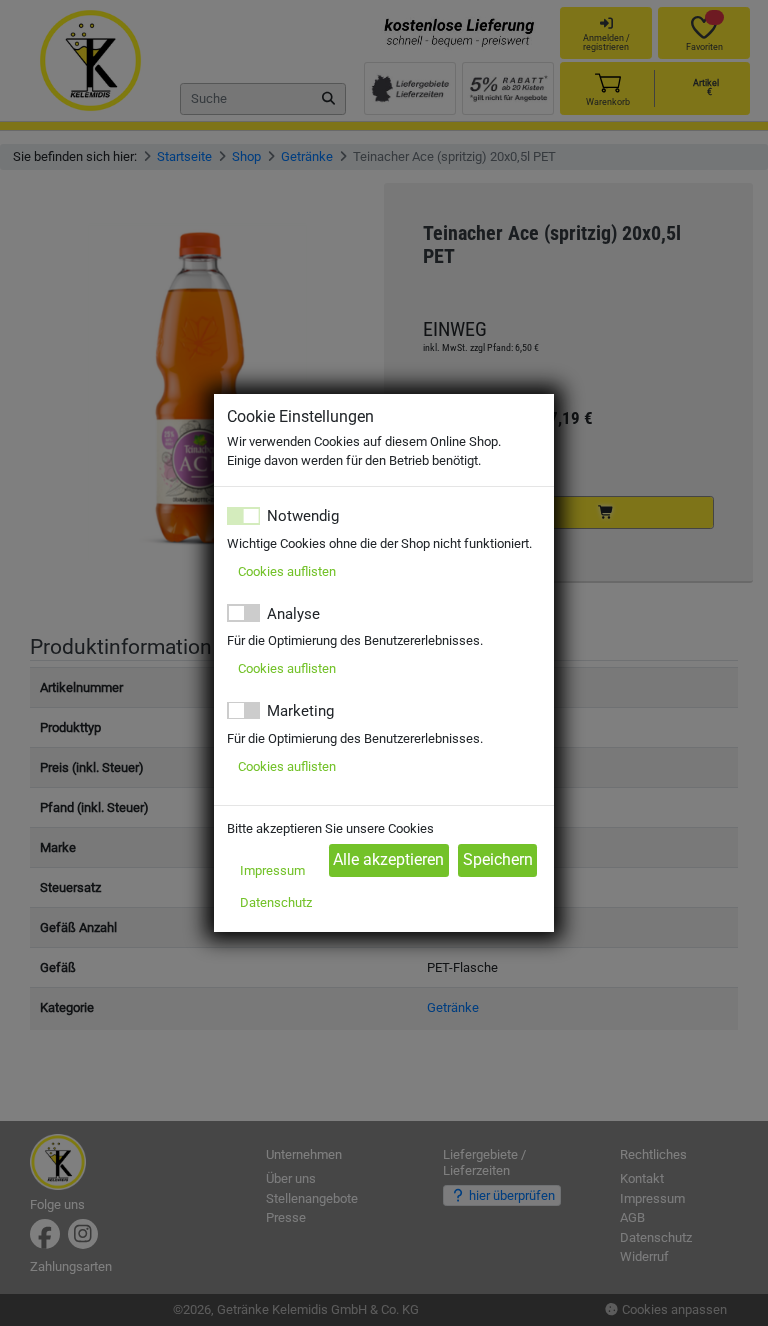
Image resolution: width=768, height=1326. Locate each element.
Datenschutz (276, 902)
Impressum (272, 870)
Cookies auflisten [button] (287, 571)
